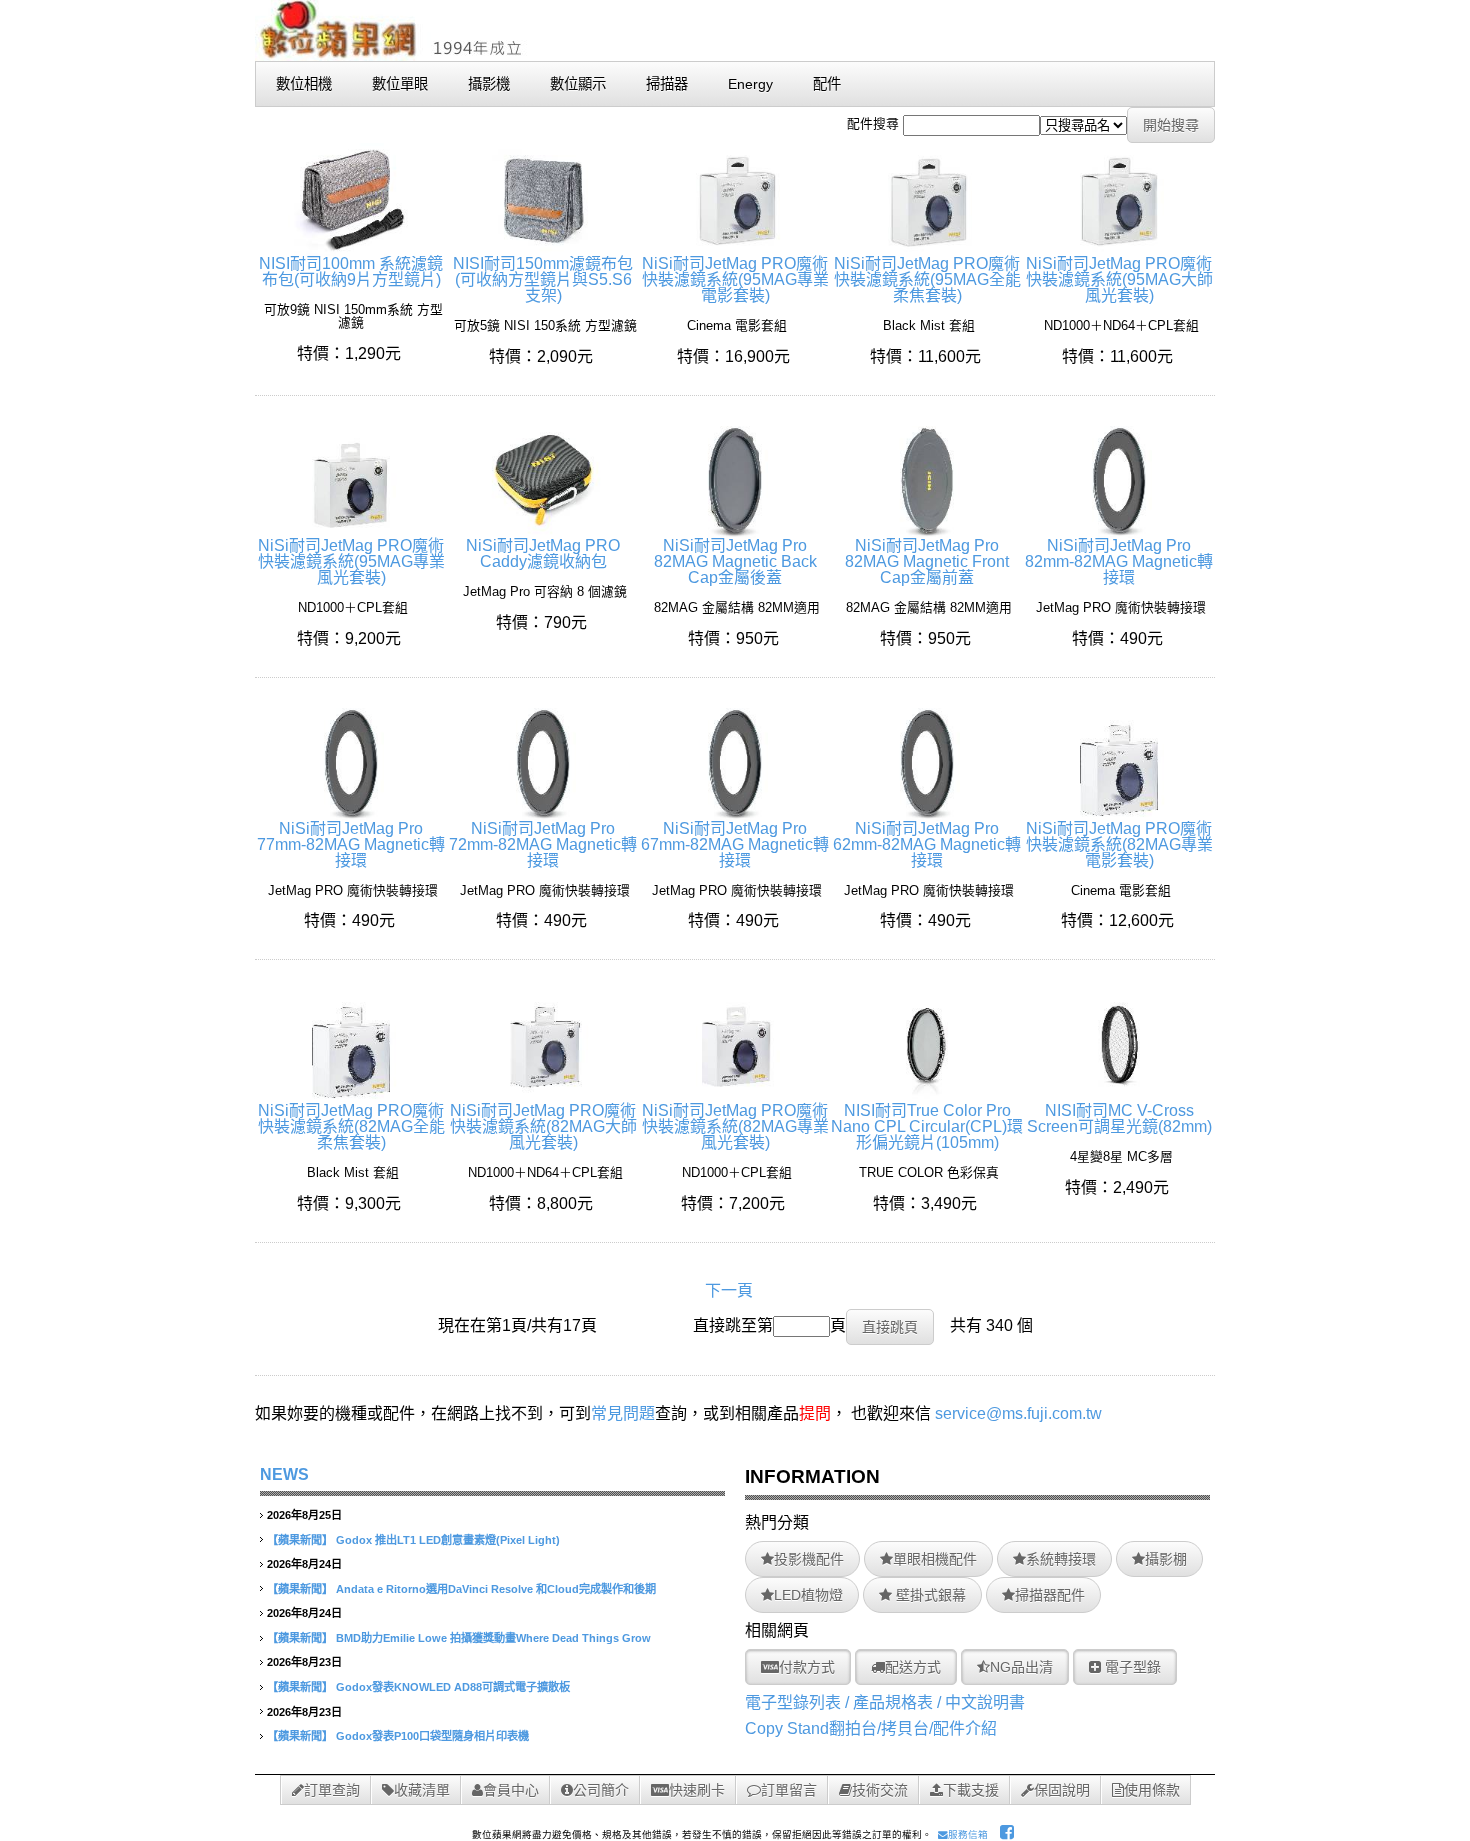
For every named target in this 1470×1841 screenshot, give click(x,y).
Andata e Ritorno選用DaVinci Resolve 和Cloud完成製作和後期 (496, 1589)
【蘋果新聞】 (300, 1540)
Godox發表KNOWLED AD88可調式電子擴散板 (453, 1687)
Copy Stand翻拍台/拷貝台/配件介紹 (871, 1728)
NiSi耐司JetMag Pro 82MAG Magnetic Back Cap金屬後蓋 (735, 561)
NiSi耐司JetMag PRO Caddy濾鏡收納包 (543, 553)
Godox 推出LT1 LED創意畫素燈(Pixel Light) (448, 1540)
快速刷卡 (697, 1790)
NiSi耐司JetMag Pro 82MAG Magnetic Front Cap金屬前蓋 (927, 561)
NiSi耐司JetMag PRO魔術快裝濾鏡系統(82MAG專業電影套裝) (1119, 844)
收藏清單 (422, 1790)
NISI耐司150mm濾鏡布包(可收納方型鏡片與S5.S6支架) (543, 279)
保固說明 (1062, 1790)
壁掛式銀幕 (929, 1595)
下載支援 (971, 1790)
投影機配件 (809, 1559)
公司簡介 (601, 1790)
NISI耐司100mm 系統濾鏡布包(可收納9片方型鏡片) (351, 271)
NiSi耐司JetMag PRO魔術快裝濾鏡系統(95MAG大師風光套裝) (1119, 279)
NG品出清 (1021, 1667)
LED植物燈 (808, 1595)
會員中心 (511, 1790)
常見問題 (623, 1413)
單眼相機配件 (935, 1559)
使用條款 (1152, 1790)
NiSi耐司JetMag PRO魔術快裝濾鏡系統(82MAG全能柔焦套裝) (351, 1126)
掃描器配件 (1050, 1595)
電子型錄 (1131, 1667)
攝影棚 (1166, 1559)
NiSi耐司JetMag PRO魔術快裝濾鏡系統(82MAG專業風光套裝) (735, 1126)
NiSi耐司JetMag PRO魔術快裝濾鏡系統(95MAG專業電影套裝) (735, 279)
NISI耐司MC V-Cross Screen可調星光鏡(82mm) (1119, 1118)
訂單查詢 (332, 1790)
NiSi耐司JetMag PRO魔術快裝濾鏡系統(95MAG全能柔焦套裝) (927, 279)
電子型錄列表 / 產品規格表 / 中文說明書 (885, 1702)
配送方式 (913, 1667)
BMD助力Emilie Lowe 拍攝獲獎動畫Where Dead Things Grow (493, 1638)
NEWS (284, 1474)
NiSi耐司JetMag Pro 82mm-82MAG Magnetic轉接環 (1119, 561)
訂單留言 (789, 1790)
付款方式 (807, 1667)
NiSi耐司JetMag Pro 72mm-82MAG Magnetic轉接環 (543, 844)
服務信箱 (968, 1834)
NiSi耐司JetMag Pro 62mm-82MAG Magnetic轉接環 (927, 844)
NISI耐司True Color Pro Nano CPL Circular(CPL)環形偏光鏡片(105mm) (927, 1126)
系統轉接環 (1061, 1559)
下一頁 (729, 1290)
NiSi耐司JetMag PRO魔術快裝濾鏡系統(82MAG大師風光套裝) (543, 1126)
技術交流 (880, 1790)
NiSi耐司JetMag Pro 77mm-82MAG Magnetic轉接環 (351, 844)
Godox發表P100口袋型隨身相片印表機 (432, 1736)
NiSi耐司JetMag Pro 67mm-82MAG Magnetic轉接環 (735, 844)
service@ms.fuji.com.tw (1018, 1413)
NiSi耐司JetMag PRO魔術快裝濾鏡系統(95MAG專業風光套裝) (351, 561)
